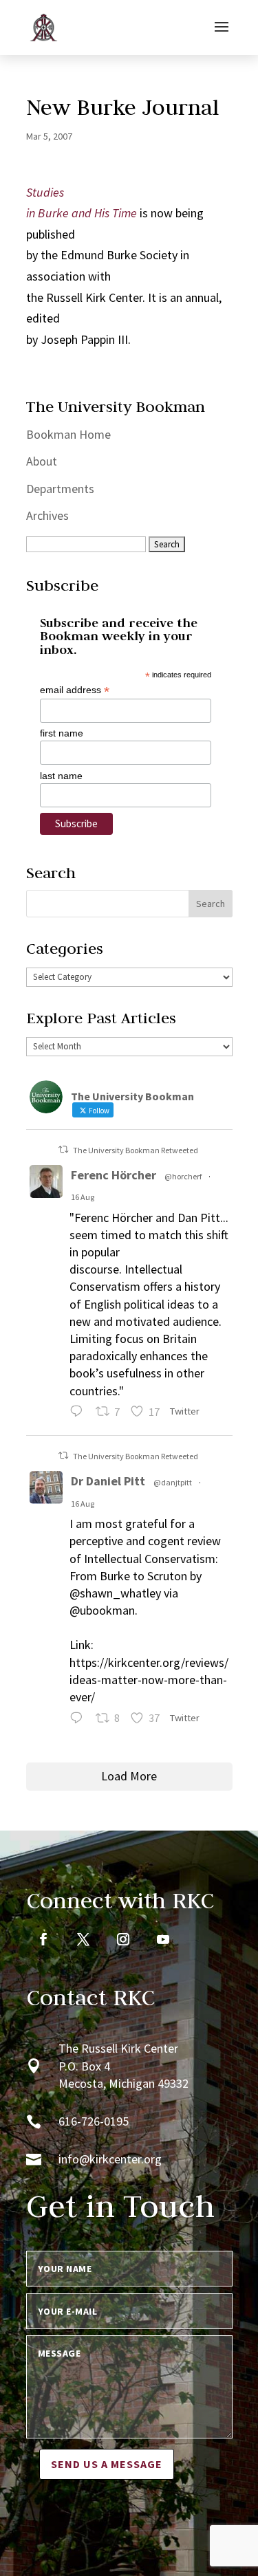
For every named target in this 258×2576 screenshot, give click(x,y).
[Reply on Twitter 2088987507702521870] (79, 1413)
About (42, 461)
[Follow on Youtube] (163, 1939)
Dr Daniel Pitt (108, 1481)
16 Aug (83, 1197)
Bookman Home (68, 434)
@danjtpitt (173, 1482)
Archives (47, 515)
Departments (60, 489)
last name (61, 776)
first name (62, 733)
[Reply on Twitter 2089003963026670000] (79, 1720)
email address (75, 690)
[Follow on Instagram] (123, 1939)
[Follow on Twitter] (83, 1939)
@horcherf (183, 1176)
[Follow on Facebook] (43, 1939)
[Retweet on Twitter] (63, 1149)
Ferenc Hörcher (114, 1175)
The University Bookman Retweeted (136, 1150)
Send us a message (107, 2464)
